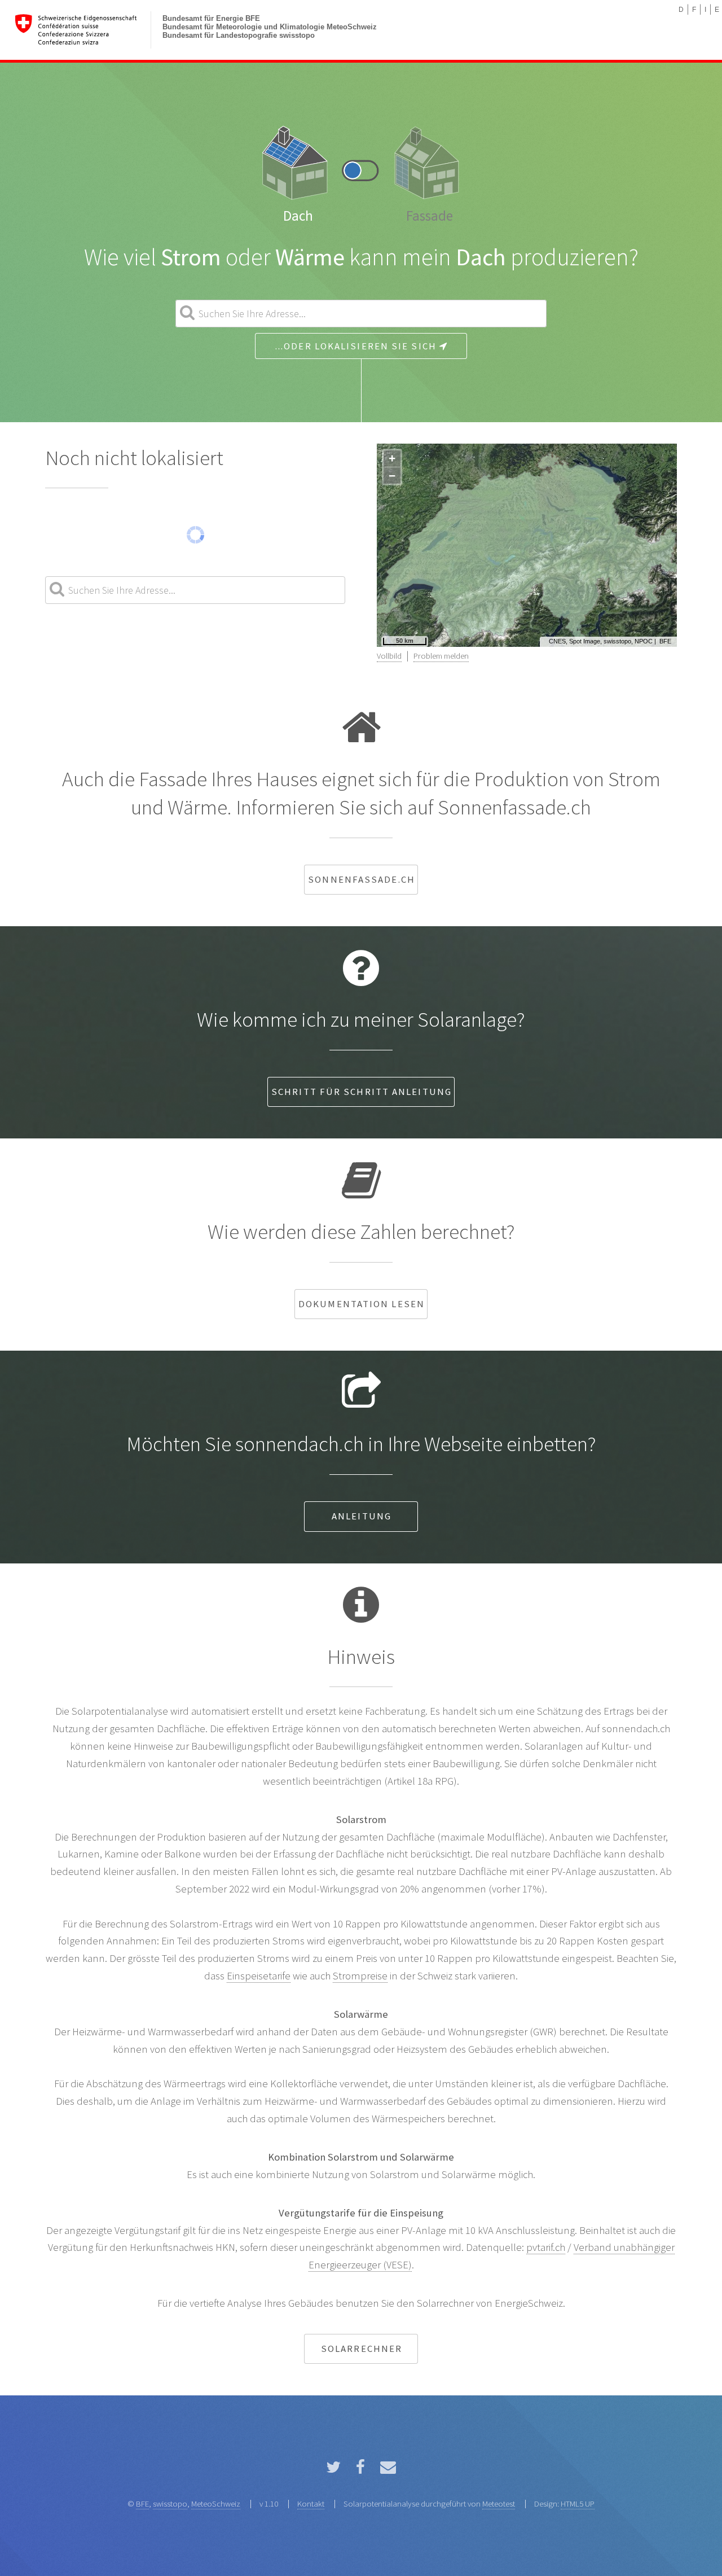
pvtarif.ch (546, 2247)
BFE (665, 641)
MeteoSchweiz (216, 2503)
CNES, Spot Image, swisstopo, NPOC (601, 641)
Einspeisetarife (259, 1976)
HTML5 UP (578, 2503)
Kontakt (311, 2503)
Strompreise (360, 1976)
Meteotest (499, 2503)
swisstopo (170, 2503)
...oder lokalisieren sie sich (357, 346)
